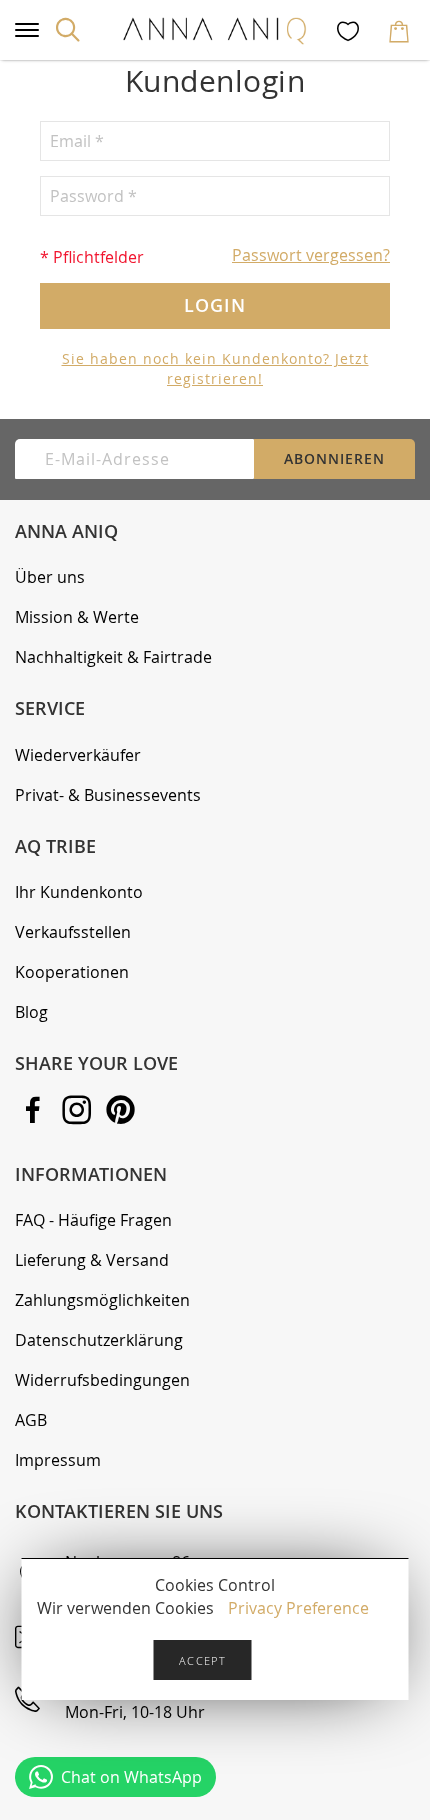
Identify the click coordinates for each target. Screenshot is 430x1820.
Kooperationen (72, 972)
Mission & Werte (77, 617)
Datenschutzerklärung (99, 1340)
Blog (31, 1012)
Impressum (58, 1460)
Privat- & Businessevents (108, 795)
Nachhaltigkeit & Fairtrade (113, 657)
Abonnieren (334, 458)
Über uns (50, 577)
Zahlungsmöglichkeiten (102, 1300)
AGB (31, 1420)
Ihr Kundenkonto (79, 892)
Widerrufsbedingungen (102, 1380)
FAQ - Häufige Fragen (93, 1220)
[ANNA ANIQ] (214, 30)
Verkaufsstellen (73, 932)
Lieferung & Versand (92, 1260)
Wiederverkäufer (78, 755)
